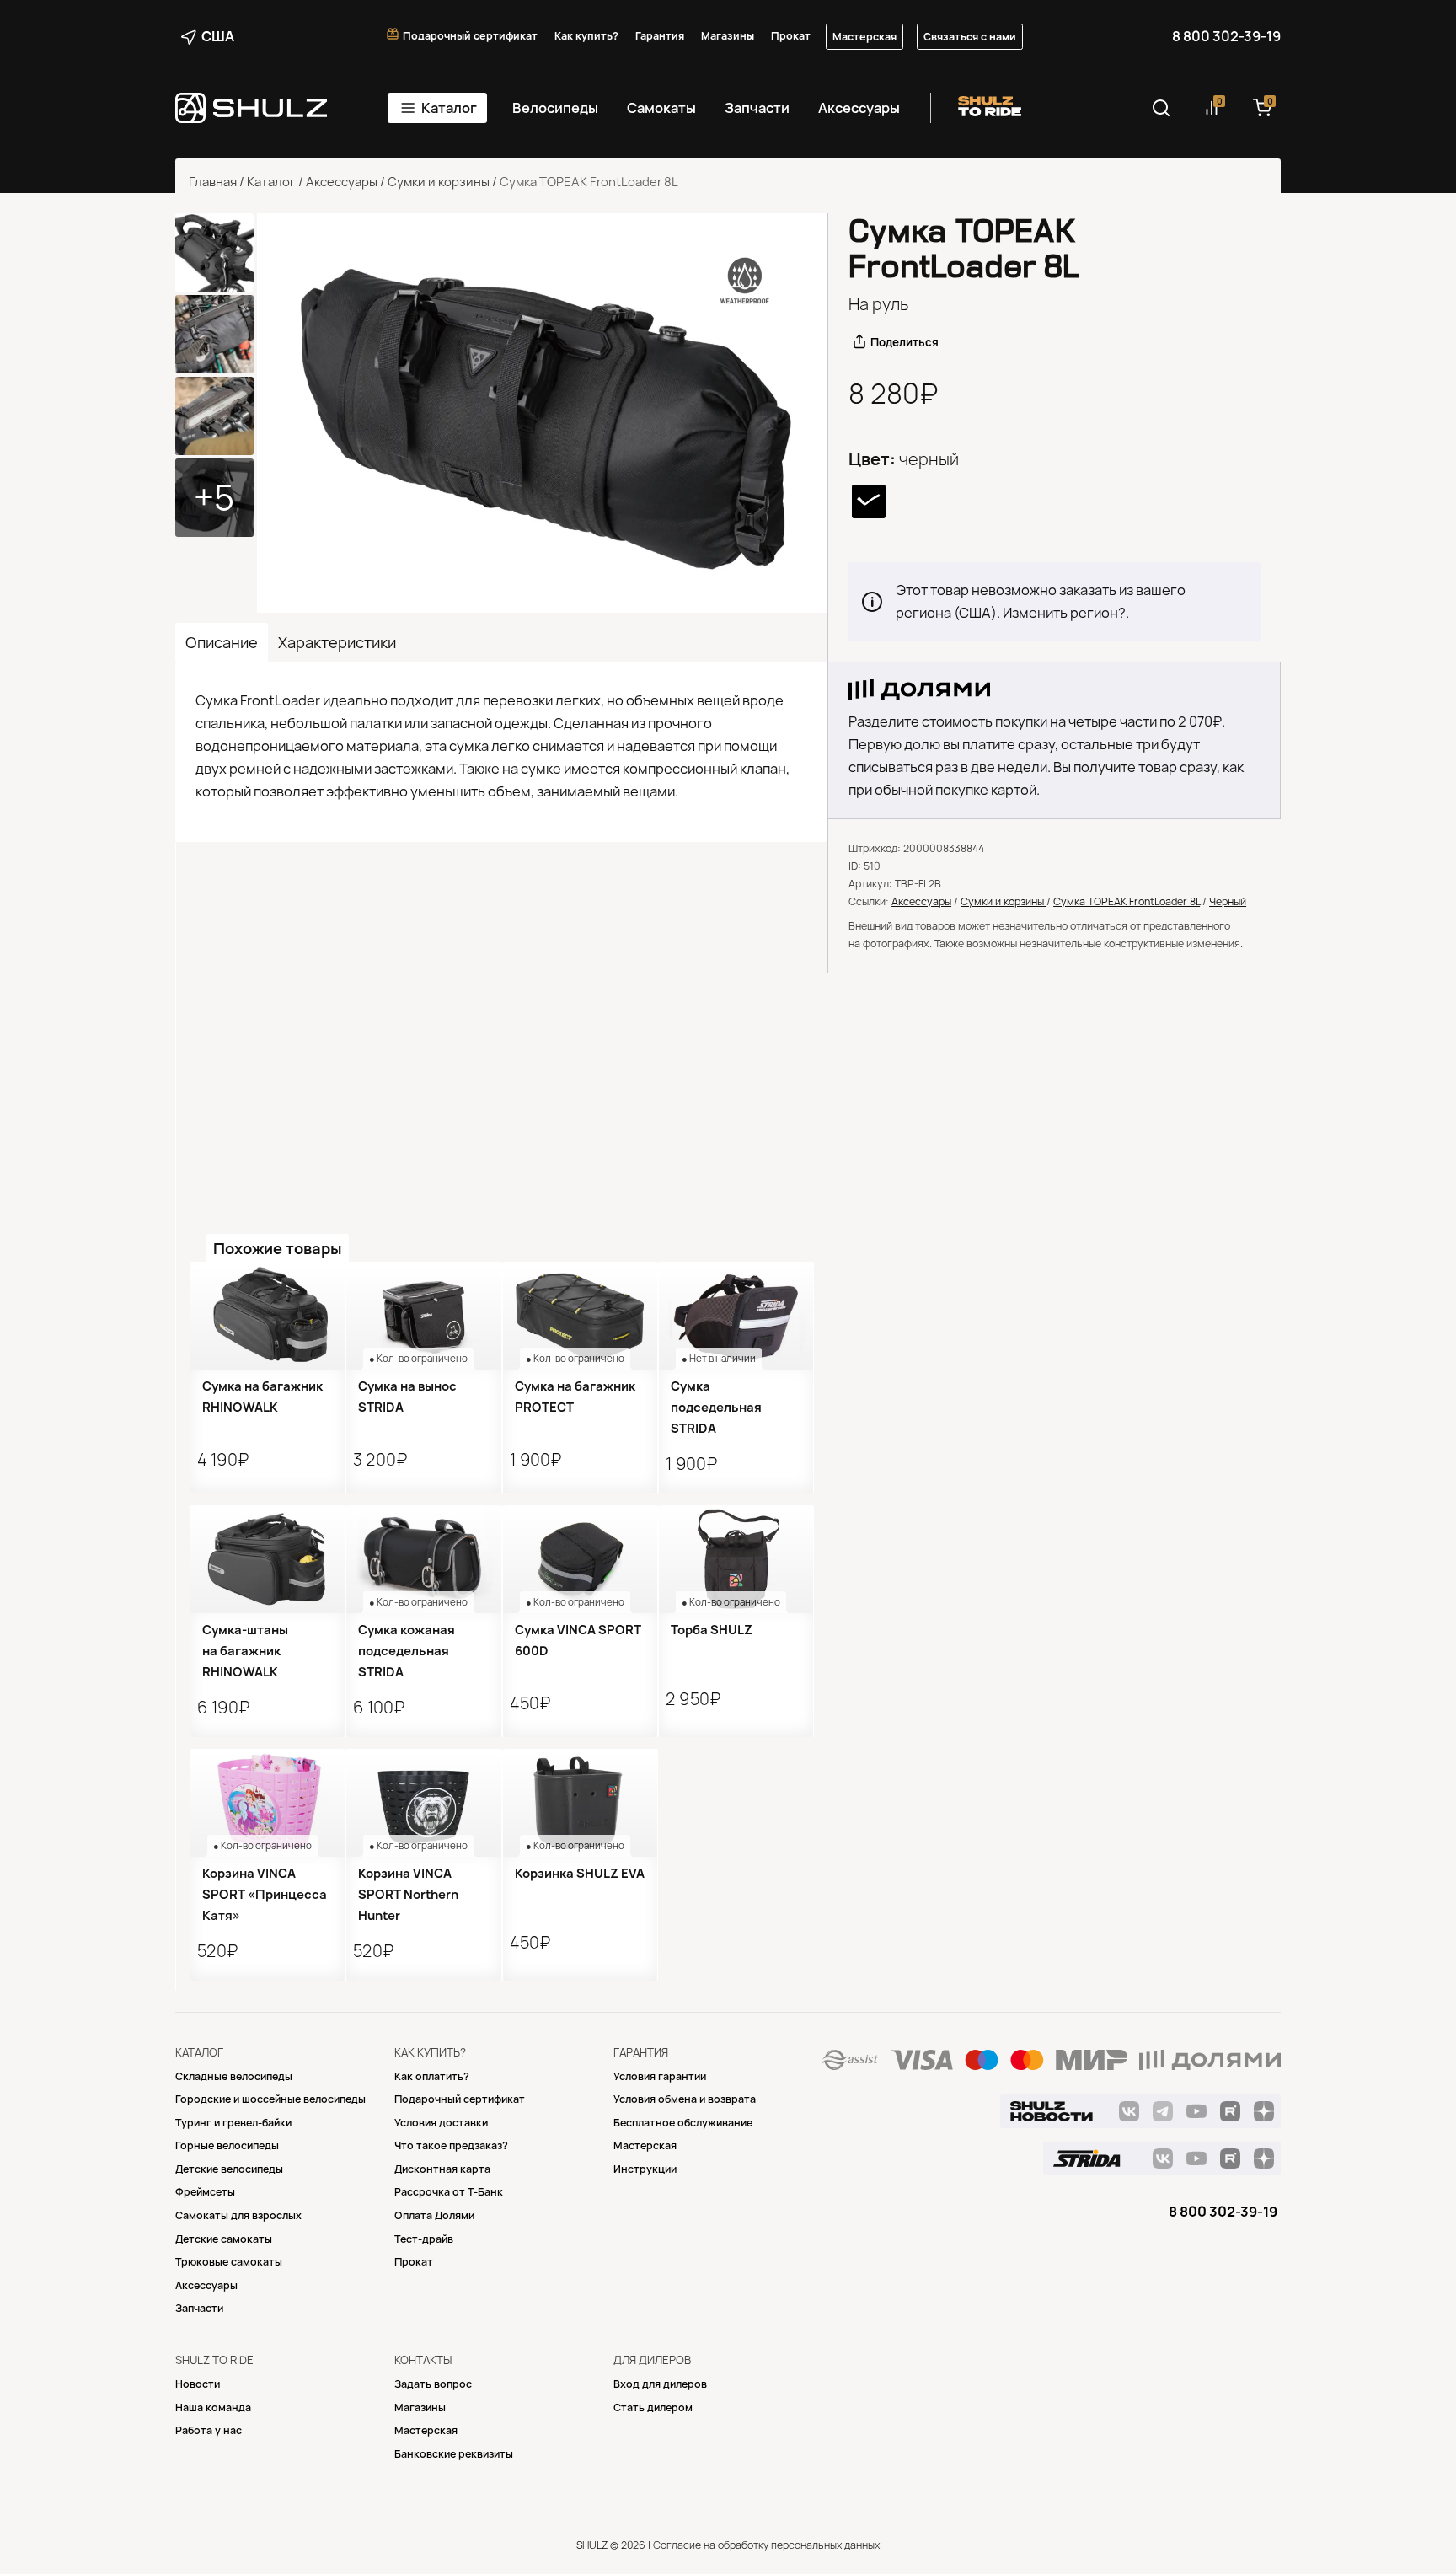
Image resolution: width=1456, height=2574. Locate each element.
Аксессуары (859, 108)
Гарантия (660, 36)
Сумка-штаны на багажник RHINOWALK (245, 1651)
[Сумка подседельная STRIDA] (736, 1316)
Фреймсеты (205, 2192)
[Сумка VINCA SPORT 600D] (580, 1559)
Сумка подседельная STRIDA (716, 1408)
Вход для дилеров (660, 2384)
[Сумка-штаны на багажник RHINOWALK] (268, 1559)
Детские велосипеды (229, 2169)
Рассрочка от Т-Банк (449, 2192)
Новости (198, 2384)
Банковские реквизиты (454, 2454)
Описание (222, 643)
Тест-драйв (424, 2239)
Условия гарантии (660, 2076)
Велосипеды (555, 108)
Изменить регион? (1064, 613)
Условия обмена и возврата (685, 2099)
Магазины (728, 36)
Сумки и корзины (439, 182)
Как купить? (586, 36)
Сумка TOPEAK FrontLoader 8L (1127, 901)
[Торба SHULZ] (736, 1559)
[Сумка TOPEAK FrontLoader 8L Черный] (542, 413)
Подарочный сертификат (470, 36)
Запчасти (757, 108)
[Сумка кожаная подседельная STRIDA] (423, 1559)
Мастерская (864, 37)
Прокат (791, 36)
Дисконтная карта (442, 2169)
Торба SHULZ (712, 1630)
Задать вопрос (433, 2384)
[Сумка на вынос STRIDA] (423, 1316)
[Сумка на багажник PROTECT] (580, 1316)
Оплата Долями (434, 2215)
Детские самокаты (224, 2239)
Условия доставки (441, 2123)
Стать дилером (653, 2408)
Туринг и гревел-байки (233, 2123)
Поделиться (905, 342)
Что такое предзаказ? (451, 2145)
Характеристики (337, 643)
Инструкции (645, 2169)
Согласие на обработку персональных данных (766, 2545)
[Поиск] (1161, 108)
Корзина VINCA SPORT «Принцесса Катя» (265, 1895)
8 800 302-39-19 (1226, 36)
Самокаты (661, 108)
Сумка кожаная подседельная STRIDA (407, 1651)
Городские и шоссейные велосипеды (270, 2099)
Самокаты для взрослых (238, 2215)
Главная (213, 182)
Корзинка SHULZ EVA (580, 1874)
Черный (1228, 901)
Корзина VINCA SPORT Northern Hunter (408, 1895)
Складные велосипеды (234, 2076)
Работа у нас (209, 2430)
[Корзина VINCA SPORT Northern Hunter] (423, 1803)
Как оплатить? (432, 2076)
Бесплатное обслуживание (683, 2123)
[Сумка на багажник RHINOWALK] (268, 1316)
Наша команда (213, 2408)
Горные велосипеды (227, 2145)
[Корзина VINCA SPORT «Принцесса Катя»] (268, 1803)
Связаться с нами (970, 37)
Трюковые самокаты (229, 2262)
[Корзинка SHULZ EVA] (580, 1803)
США (218, 36)
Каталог (449, 108)
